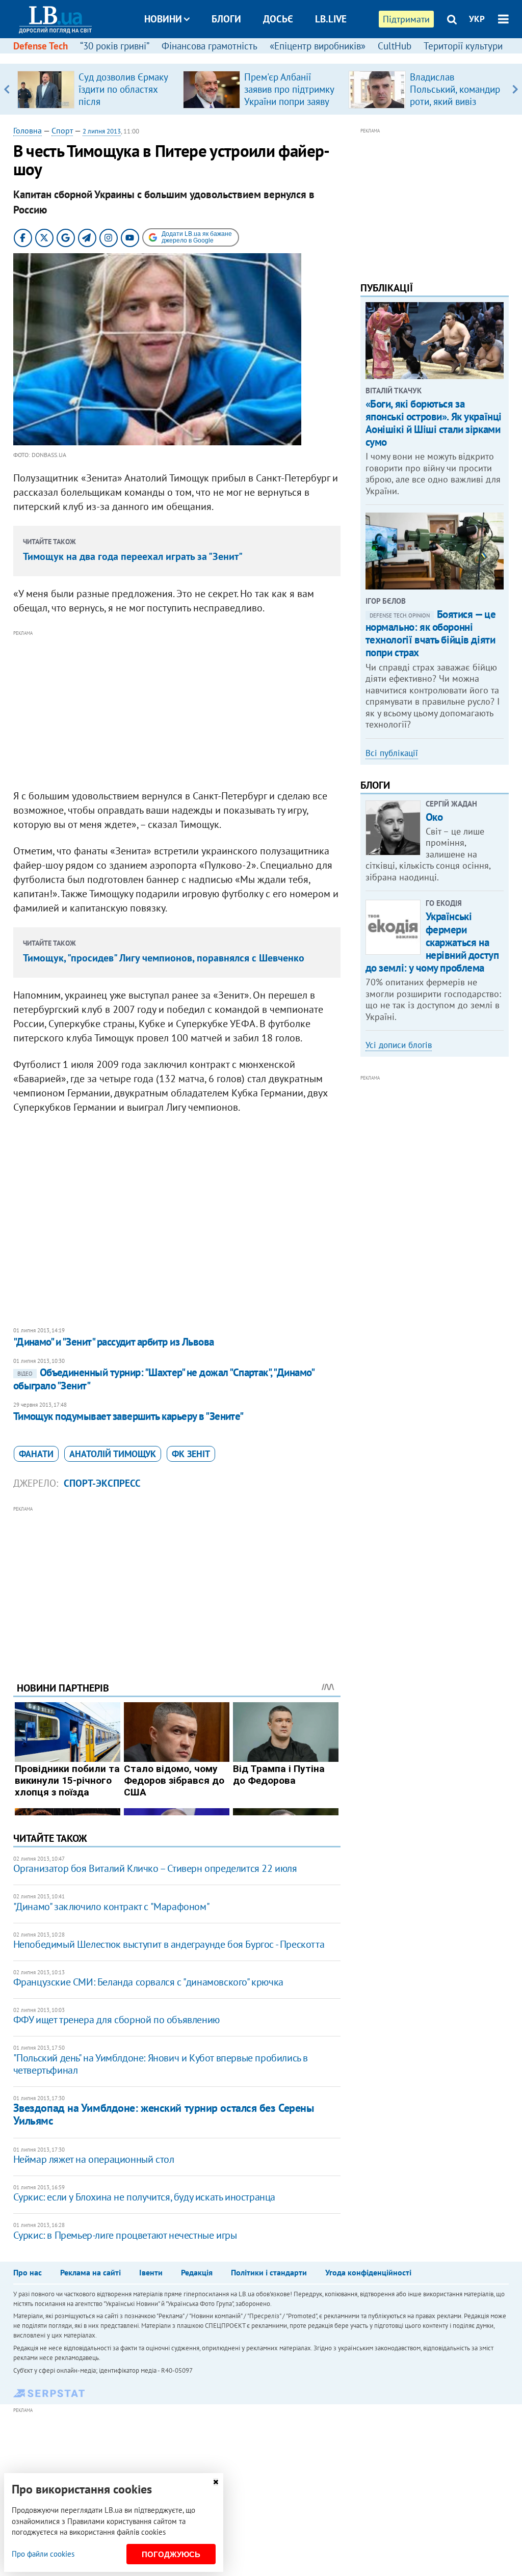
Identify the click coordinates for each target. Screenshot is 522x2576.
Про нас (28, 2272)
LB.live (331, 19)
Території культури (463, 46)
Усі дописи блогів (399, 1045)
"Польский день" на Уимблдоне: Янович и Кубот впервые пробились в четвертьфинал (161, 2064)
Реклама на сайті (90, 2272)
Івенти (151, 2272)
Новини (163, 19)
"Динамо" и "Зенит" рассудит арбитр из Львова (114, 1342)
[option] (96, 89)
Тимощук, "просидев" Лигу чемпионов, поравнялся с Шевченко (164, 958)
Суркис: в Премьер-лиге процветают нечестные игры (125, 2235)
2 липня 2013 (102, 131)
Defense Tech (41, 46)
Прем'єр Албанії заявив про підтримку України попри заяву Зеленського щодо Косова (289, 101)
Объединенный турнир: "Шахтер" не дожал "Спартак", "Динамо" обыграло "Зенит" (164, 1379)
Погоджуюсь (171, 2554)
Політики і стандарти (269, 2272)
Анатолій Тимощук (113, 1454)
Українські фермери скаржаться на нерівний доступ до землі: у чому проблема (432, 942)
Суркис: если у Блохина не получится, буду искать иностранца (144, 2197)
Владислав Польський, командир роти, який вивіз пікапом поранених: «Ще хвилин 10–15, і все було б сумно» (455, 108)
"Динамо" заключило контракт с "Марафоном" (112, 1907)
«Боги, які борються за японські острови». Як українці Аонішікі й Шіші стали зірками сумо (434, 423)
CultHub (395, 46)
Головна (28, 130)
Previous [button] (7, 89)
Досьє (278, 19)
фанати (36, 1454)
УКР (477, 19)
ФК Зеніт (191, 1454)
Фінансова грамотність (210, 46)
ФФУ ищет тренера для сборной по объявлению (116, 2020)
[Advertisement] (177, 710)
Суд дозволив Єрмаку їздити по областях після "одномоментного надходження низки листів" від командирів (125, 108)
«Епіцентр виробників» (318, 46)
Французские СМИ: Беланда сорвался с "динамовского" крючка (148, 1982)
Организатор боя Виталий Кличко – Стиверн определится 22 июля (155, 1868)
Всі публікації (392, 753)
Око (434, 817)
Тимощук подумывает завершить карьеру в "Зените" (128, 1416)
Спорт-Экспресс (102, 1483)
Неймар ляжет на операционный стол (94, 2159)
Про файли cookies (43, 2554)
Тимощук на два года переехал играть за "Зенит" (133, 556)
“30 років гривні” (115, 46)
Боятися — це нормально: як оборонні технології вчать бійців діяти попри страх (431, 634)
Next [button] (515, 89)
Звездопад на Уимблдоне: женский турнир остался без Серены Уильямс (164, 2114)
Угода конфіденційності (368, 2272)
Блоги (226, 19)
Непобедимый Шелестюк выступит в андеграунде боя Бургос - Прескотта (169, 1944)
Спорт (62, 130)
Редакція (197, 2272)
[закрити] (216, 2482)
